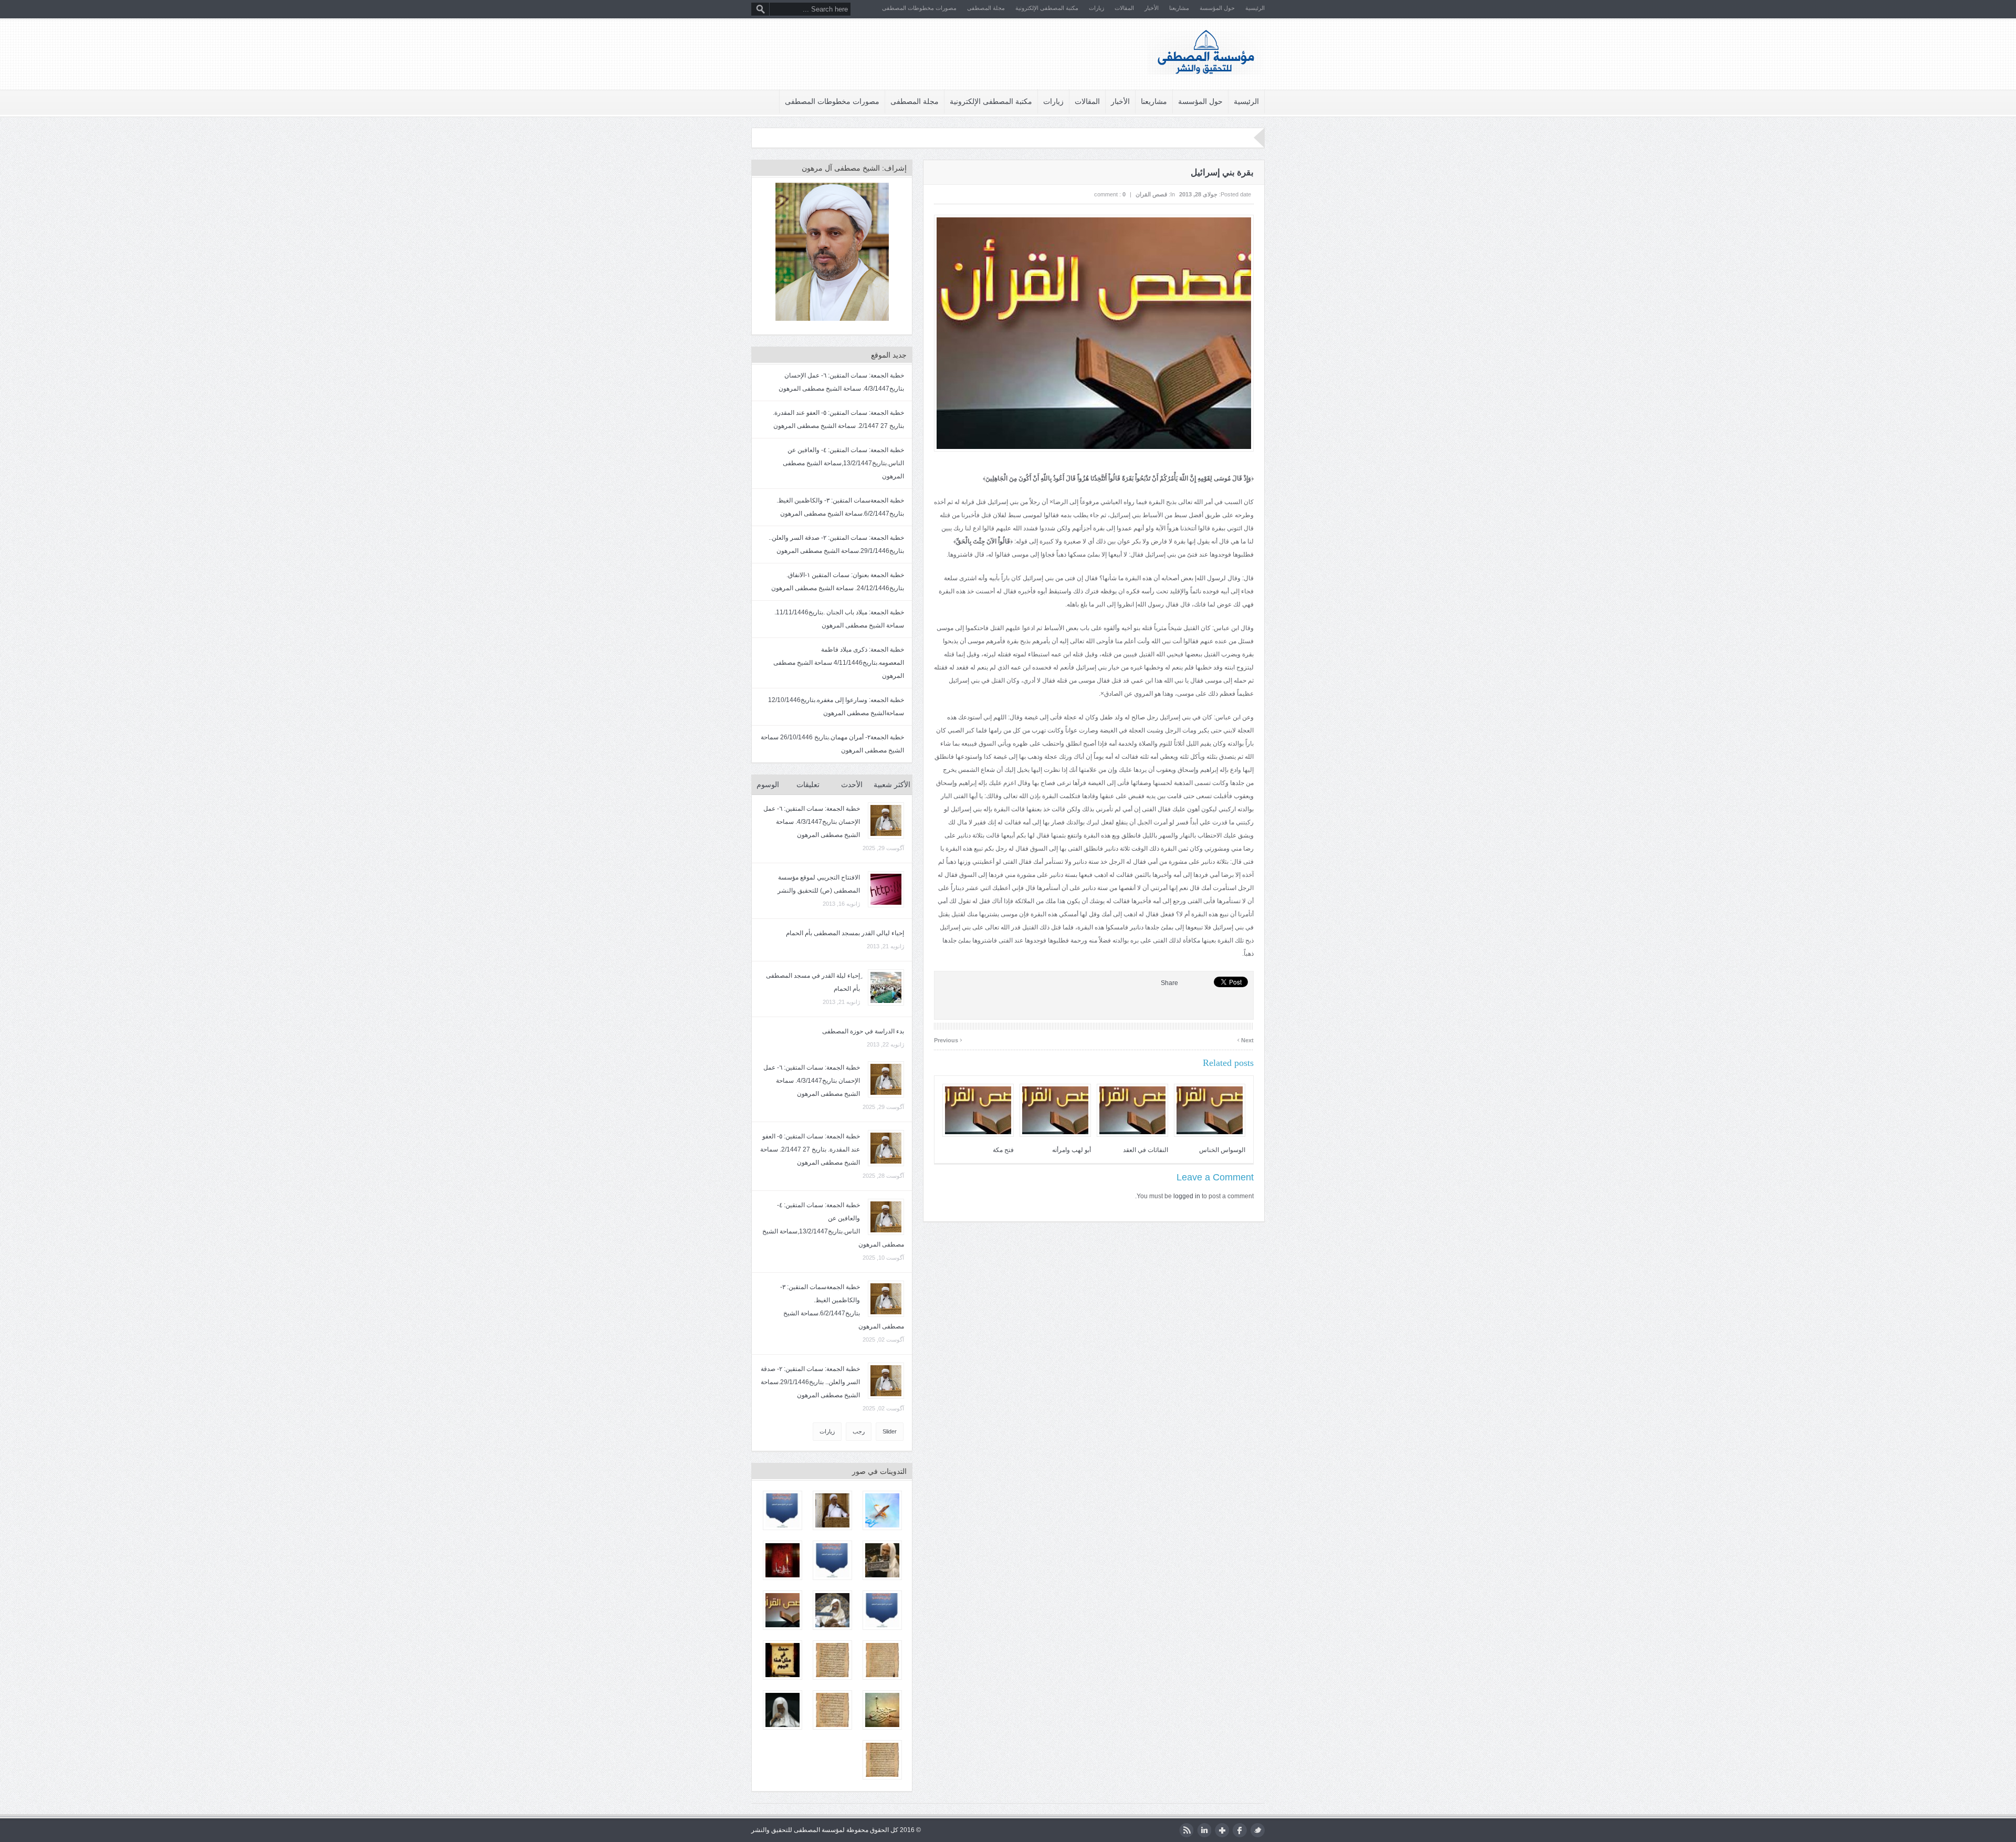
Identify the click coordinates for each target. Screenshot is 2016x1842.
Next (1245, 1039)
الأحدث (852, 785)
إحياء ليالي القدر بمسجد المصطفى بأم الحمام (845, 933)
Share (1169, 983)
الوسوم (768, 785)
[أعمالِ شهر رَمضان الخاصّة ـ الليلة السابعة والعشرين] (882, 1510)
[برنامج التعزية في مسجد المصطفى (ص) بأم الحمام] (783, 1560)
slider (890, 1431)
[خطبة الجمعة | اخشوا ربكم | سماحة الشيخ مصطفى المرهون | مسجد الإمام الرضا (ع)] (832, 1510)
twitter (1258, 1830)
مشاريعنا (1179, 8)
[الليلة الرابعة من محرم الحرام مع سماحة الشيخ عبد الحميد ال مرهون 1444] (832, 1610)
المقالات (1124, 8)
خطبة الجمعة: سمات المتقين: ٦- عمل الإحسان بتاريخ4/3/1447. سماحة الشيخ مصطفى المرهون (812, 822)
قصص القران (1151, 194)
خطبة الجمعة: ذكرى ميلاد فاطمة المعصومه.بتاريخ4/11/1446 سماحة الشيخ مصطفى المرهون (839, 663)
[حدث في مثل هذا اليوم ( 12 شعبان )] (783, 1660)
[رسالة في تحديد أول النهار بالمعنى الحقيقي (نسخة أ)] (882, 1660)
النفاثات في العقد (1146, 1150)
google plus (1222, 1830)
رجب (859, 1431)
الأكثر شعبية (892, 785)
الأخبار (1152, 8)
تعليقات (808, 785)
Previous (948, 1039)
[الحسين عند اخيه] (882, 1610)
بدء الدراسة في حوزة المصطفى (863, 1031)
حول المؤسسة (1217, 8)
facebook (1240, 1830)
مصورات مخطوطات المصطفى (919, 8)
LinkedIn (1204, 1830)
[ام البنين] (832, 1560)
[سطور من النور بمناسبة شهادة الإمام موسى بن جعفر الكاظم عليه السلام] (882, 1710)
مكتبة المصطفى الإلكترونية (1047, 8)
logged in (1187, 1196)
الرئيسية (1255, 8)
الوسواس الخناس (1222, 1150)
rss (1186, 1830)
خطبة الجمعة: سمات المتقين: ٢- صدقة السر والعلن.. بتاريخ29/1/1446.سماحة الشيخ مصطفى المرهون (810, 1382)
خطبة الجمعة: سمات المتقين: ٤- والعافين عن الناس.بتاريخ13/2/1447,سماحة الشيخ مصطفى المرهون (843, 463)
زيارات (1096, 8)
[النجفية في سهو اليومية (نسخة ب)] (832, 1710)
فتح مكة (1003, 1150)
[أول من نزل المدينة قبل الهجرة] (783, 1610)
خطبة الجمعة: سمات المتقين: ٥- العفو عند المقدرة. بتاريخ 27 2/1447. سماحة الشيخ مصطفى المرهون (810, 1149)
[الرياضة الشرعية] (882, 1760)
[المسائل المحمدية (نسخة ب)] (832, 1660)
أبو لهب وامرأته (1072, 1150)
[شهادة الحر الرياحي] (783, 1510)
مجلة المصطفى (986, 8)
